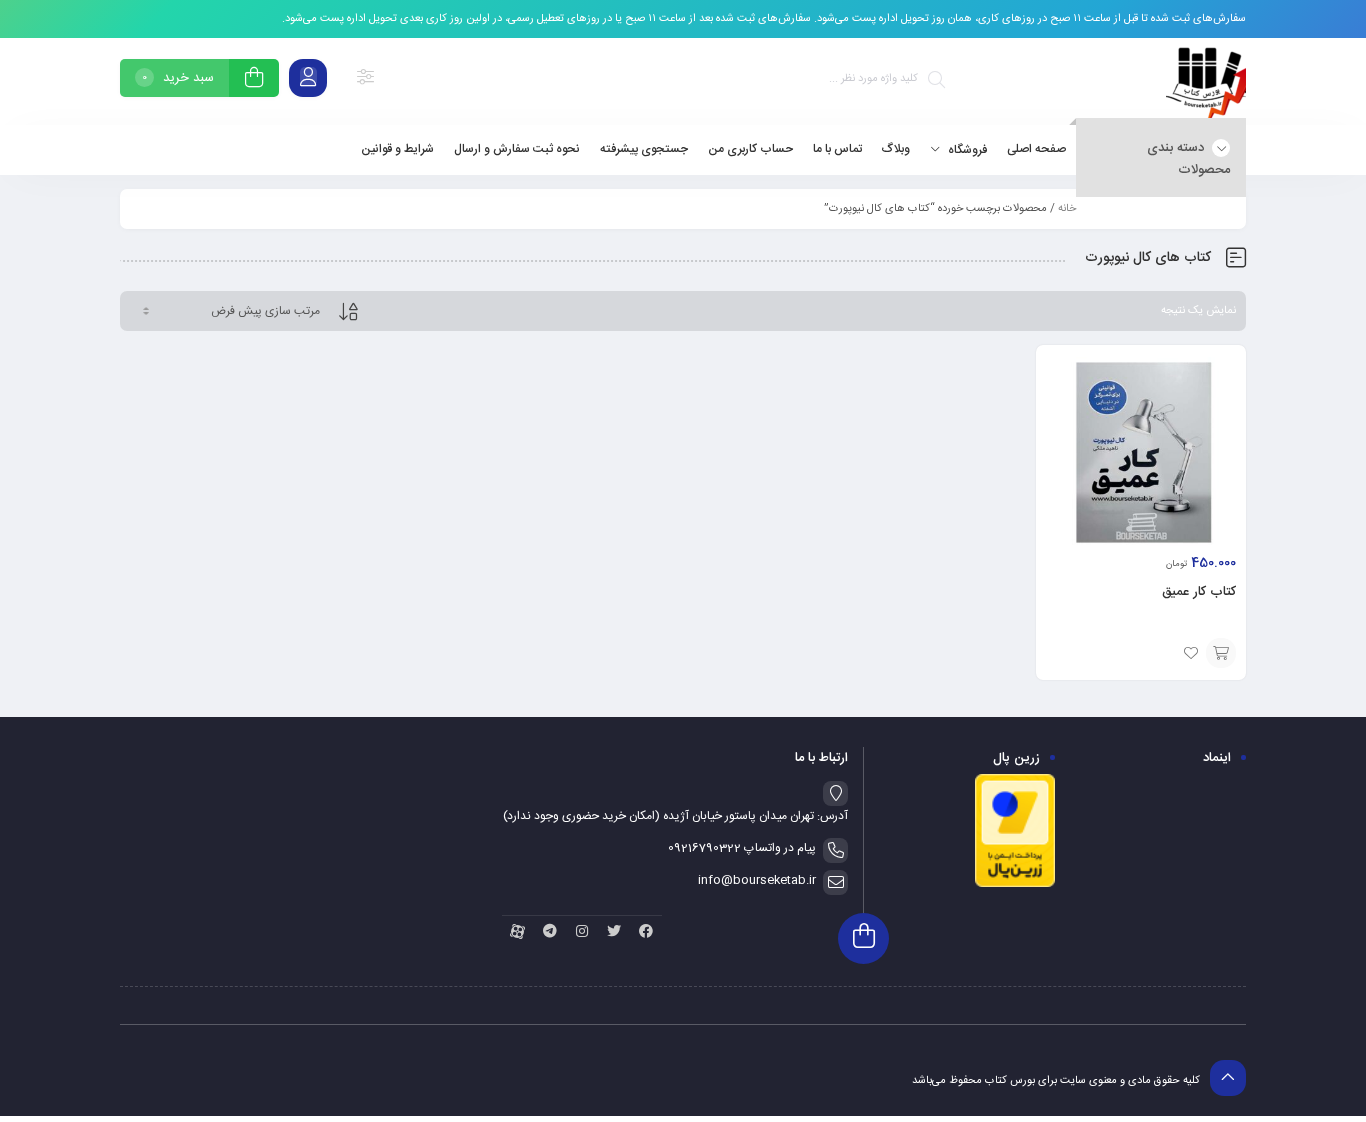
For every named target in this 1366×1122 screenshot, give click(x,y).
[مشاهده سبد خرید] (254, 80)
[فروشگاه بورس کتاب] (1206, 81)
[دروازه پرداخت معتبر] (1015, 885)
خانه (1067, 209)
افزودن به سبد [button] (1221, 653)
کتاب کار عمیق (1199, 592)
